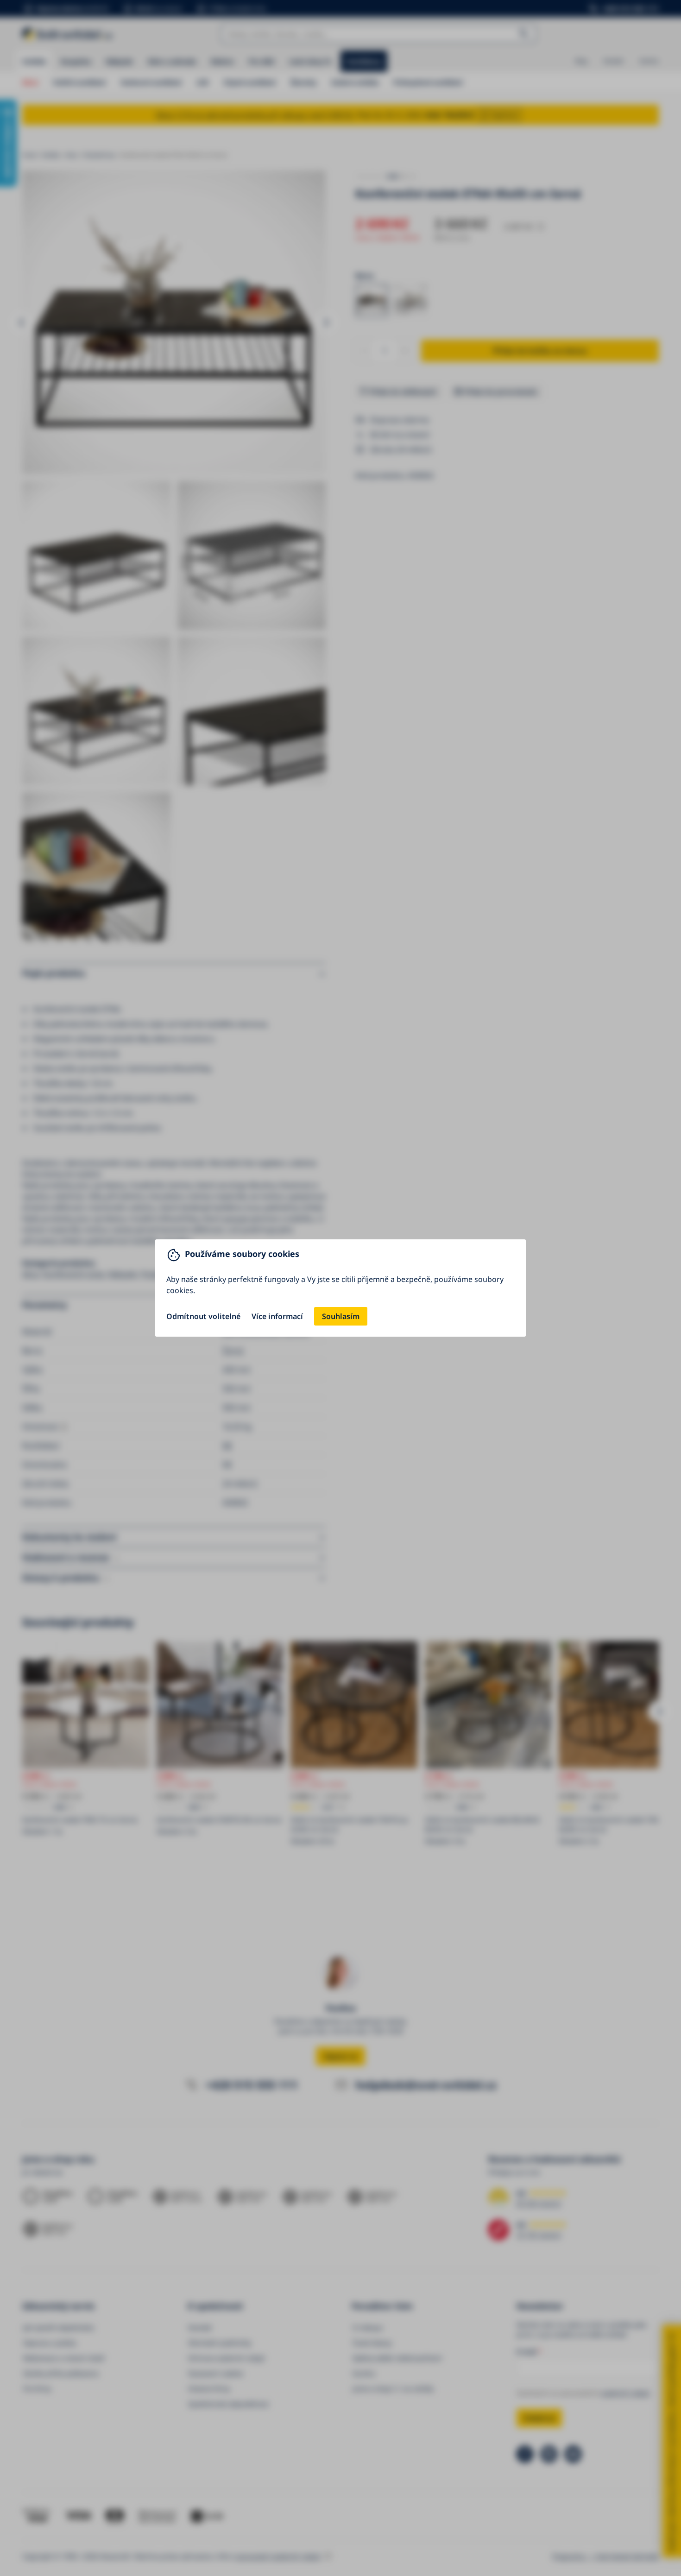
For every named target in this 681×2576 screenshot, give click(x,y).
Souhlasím (341, 1316)
